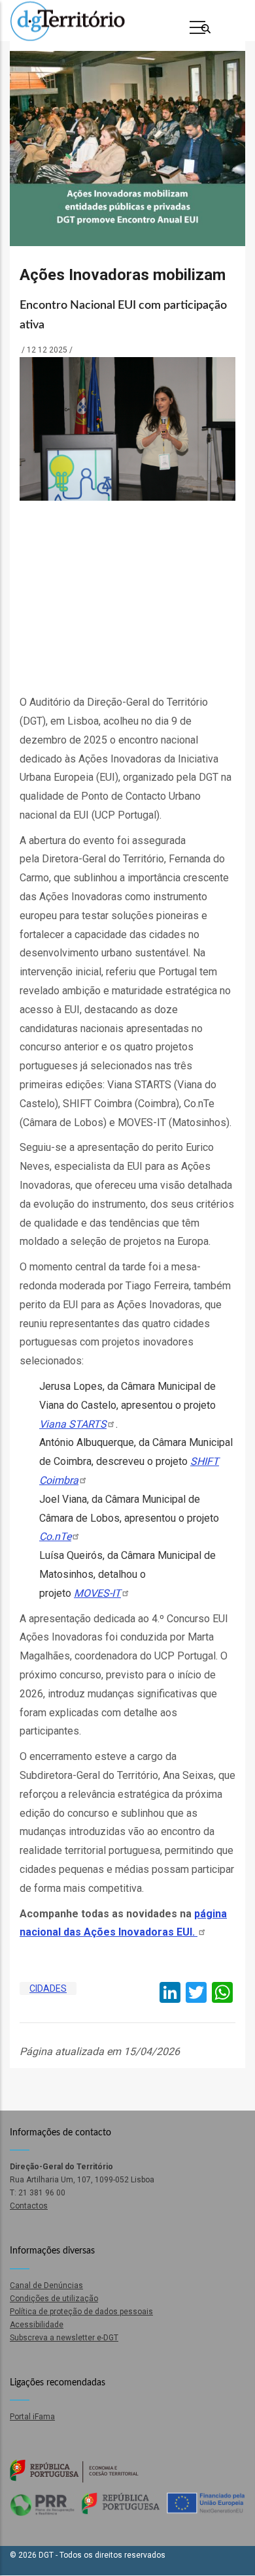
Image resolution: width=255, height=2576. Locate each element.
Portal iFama (32, 2417)
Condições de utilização (54, 2299)
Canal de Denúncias (46, 2285)
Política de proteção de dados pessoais (81, 2312)
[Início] (67, 21)
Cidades (48, 1988)
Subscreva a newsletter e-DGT (64, 2338)
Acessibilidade (37, 2325)
